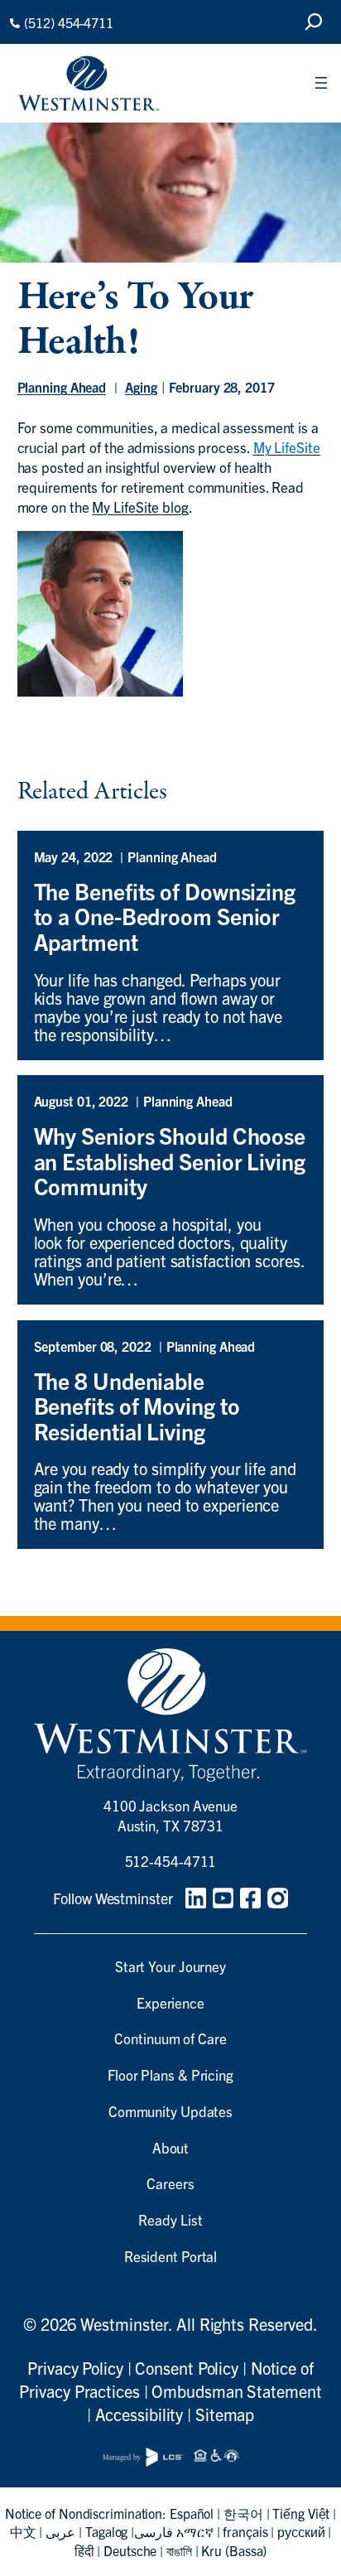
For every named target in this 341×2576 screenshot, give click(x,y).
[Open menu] (321, 83)
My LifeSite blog (140, 507)
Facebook (250, 1898)
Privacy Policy (75, 2368)
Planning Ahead (62, 387)
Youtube (223, 1898)
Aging (141, 387)
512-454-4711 (171, 1861)
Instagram (278, 1898)
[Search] (314, 22)
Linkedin (196, 1898)
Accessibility (139, 2414)
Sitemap (225, 2414)
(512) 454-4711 (69, 22)
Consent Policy (187, 2368)
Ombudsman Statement (236, 2391)
